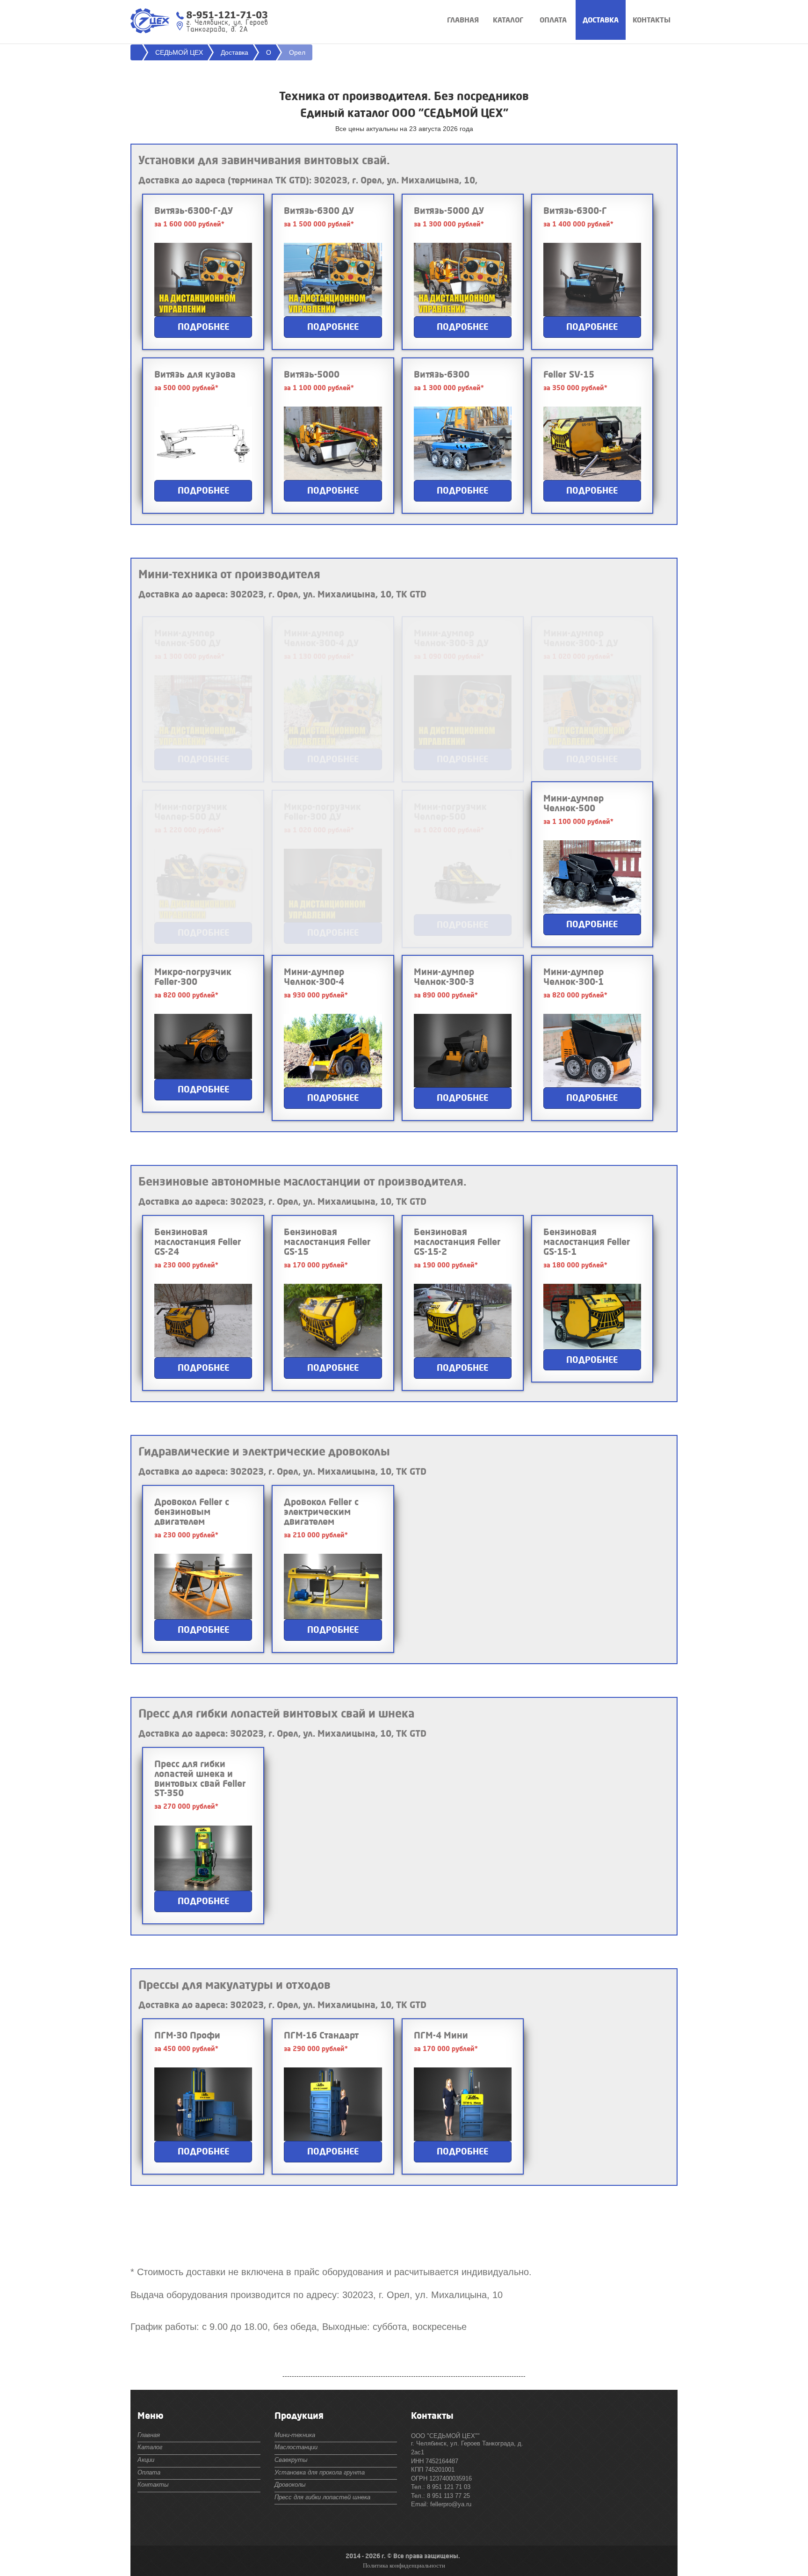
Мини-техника (295, 2435)
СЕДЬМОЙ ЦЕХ (179, 52)
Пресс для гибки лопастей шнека (322, 2497)
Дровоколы (290, 2485)
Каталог (508, 20)
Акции (146, 2460)
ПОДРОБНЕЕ (203, 327)
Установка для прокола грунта (320, 2472)
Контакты (652, 20)
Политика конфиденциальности (404, 2565)
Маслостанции (296, 2447)
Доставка (601, 20)
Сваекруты (291, 2460)
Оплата (553, 20)
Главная (463, 20)
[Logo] (150, 19)
